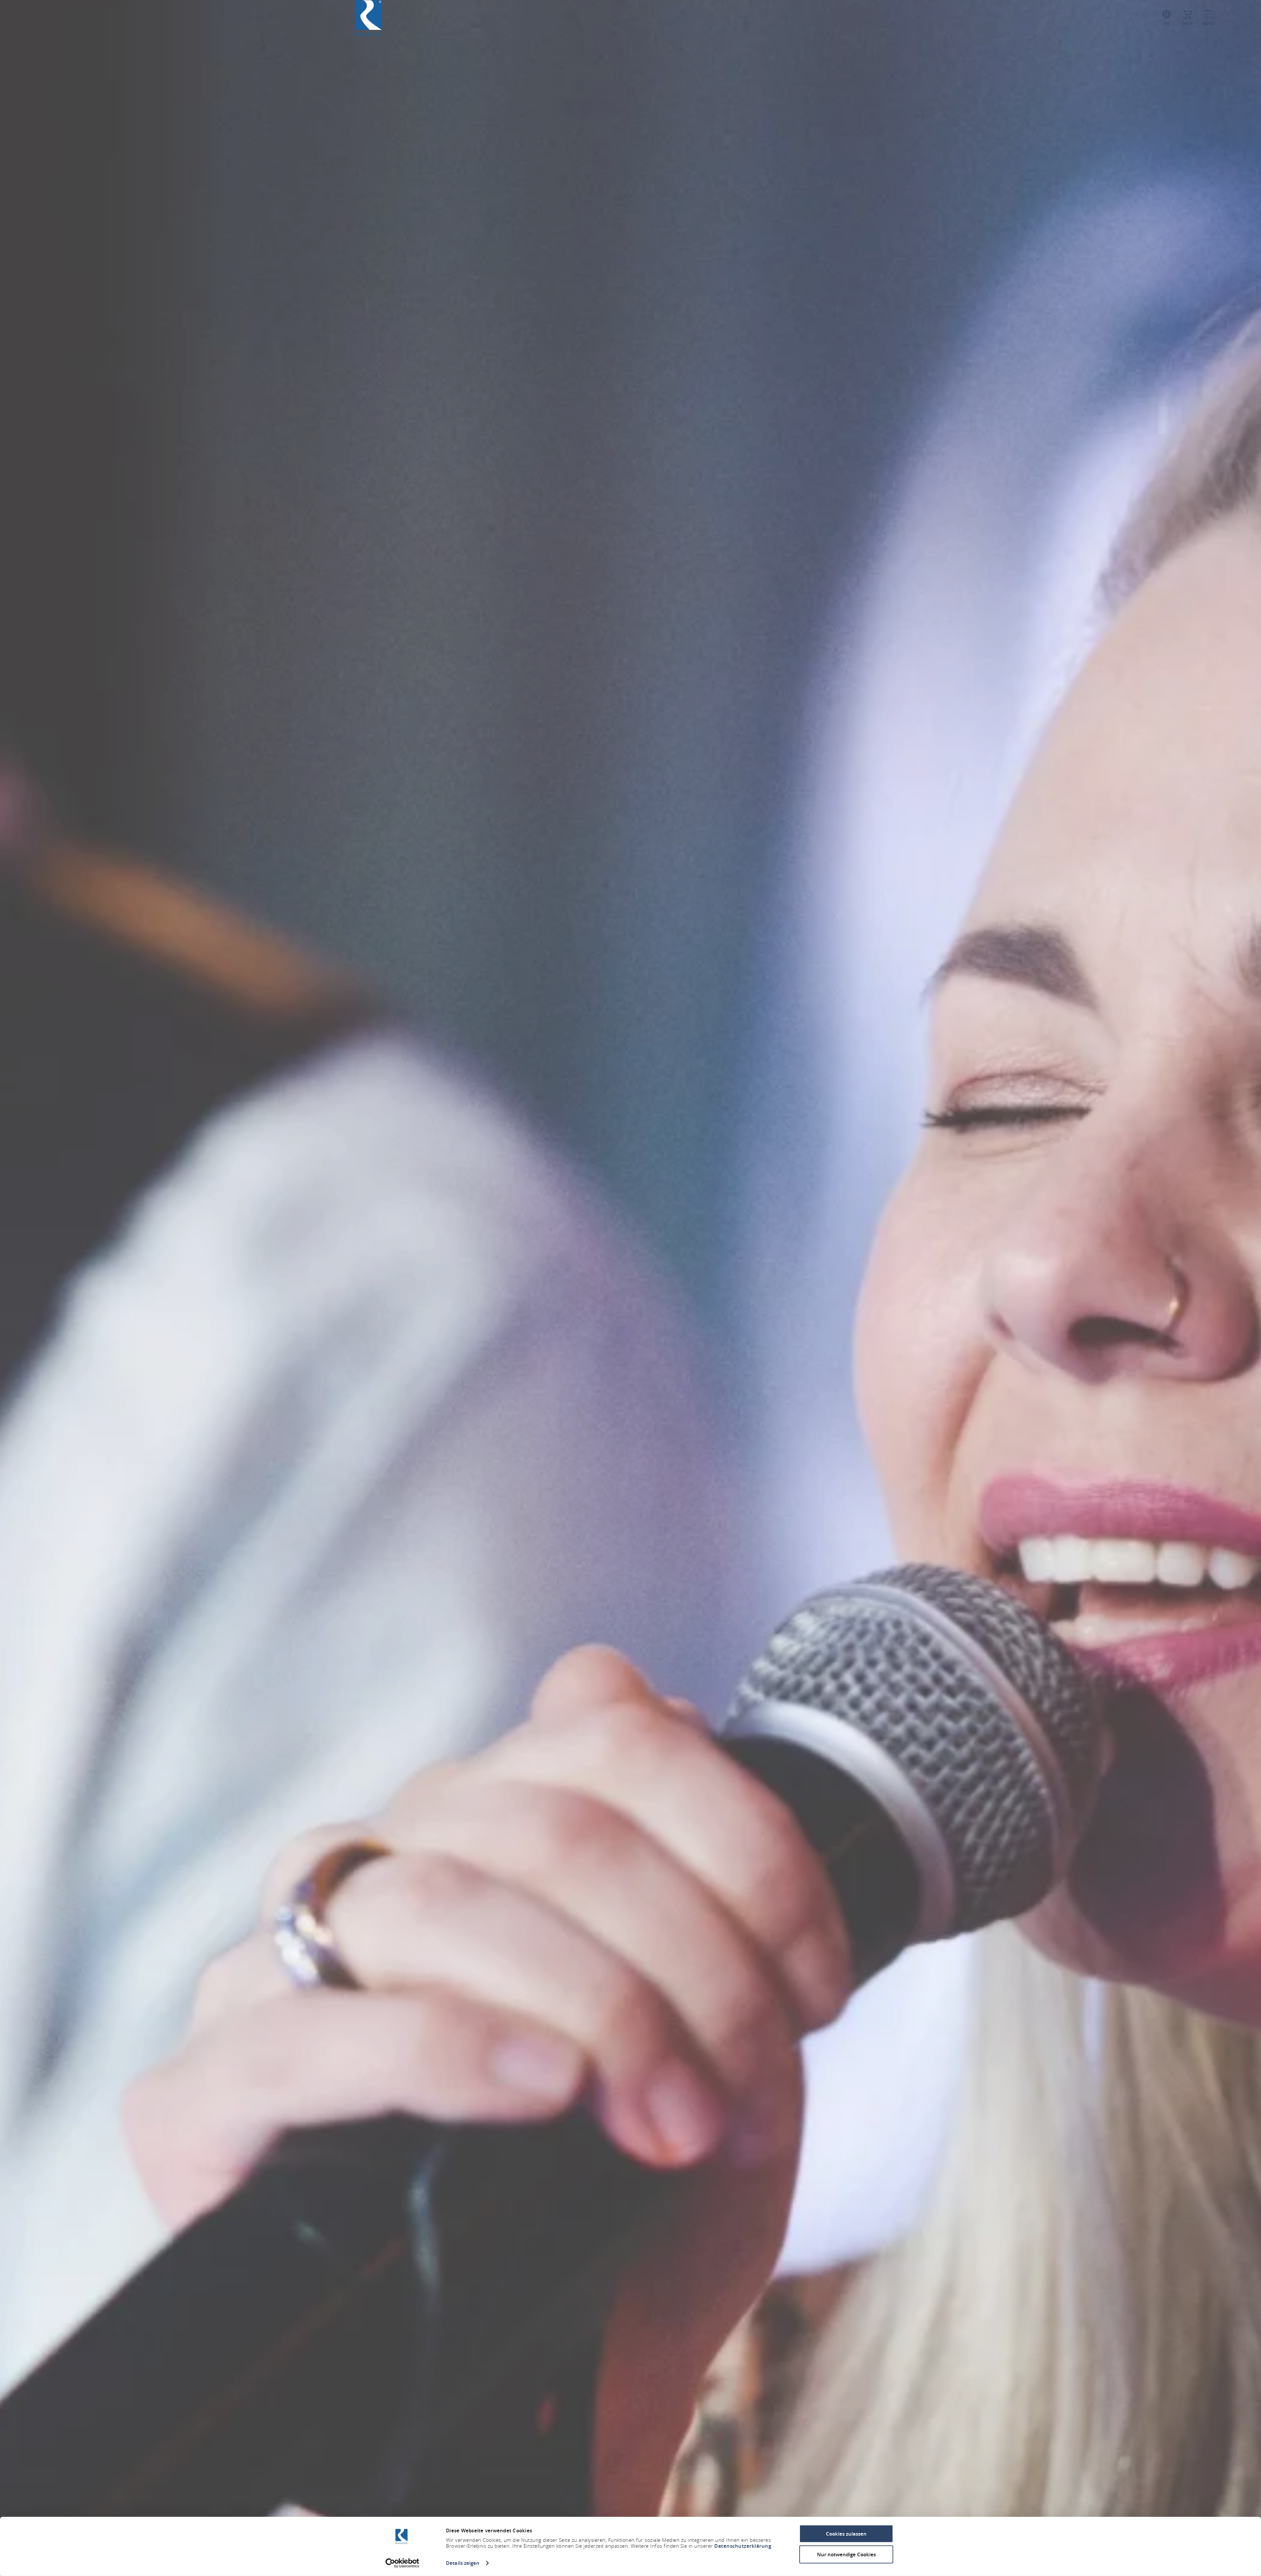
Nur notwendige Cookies (846, 2554)
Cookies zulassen (846, 2534)
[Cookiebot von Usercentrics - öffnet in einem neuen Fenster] (402, 2563)
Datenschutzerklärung (743, 2546)
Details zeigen (463, 2563)
